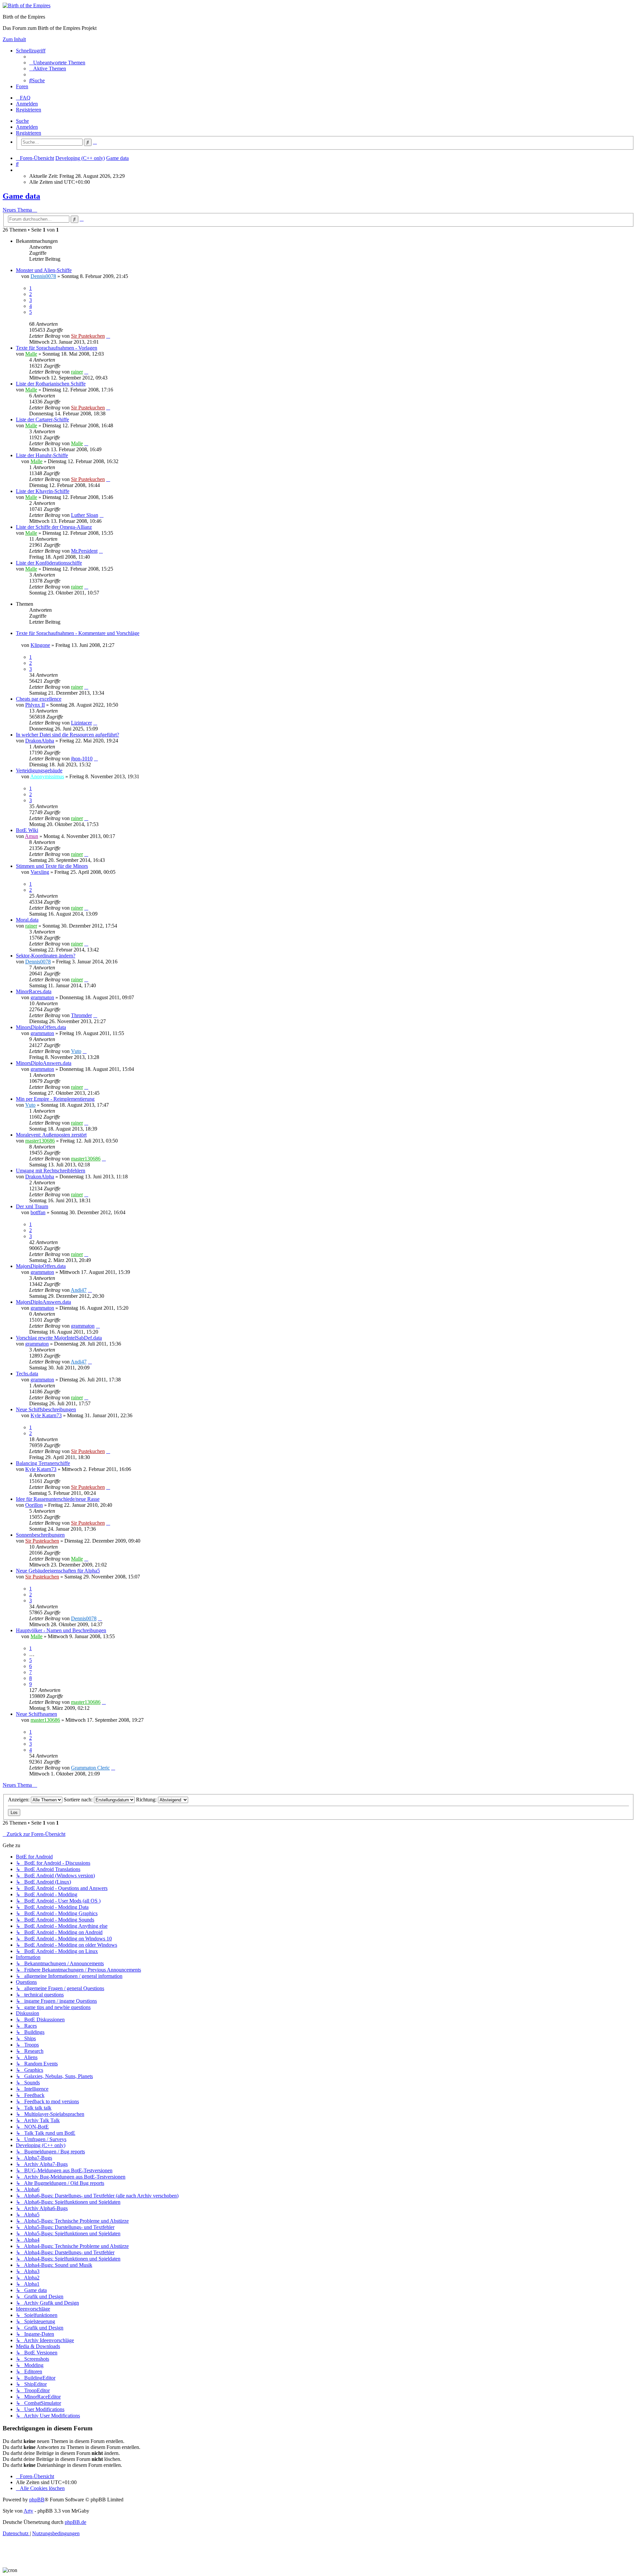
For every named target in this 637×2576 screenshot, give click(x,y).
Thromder (81, 1015)
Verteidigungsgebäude (39, 770)
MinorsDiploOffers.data (41, 1027)
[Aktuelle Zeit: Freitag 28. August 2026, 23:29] (18, 170)
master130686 (40, 1141)
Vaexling (40, 872)
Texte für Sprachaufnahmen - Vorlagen (57, 348)
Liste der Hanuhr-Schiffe (42, 455)
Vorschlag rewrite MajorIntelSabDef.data (59, 1338)
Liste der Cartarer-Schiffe (42, 419)
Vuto (76, 1051)
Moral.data (27, 920)
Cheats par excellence (39, 699)
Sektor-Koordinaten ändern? (46, 956)
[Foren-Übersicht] (27, 5)
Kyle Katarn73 (46, 1415)
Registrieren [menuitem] (29, 110)
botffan (38, 1212)
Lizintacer (81, 723)
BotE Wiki (27, 830)
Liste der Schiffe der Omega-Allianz (54, 527)
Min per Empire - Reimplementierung (55, 1099)
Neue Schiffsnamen (36, 1714)
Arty (28, 2511)
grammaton (42, 997)
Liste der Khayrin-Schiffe (43, 491)
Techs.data (27, 1374)
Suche (22, 121)
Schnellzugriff (31, 51)
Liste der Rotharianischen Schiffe (51, 384)
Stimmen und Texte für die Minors (52, 866)
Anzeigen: (19, 1800)
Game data (21, 196)
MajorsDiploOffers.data (41, 1266)
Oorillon (34, 1505)
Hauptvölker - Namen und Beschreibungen (61, 1630)
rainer (77, 372)
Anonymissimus (47, 776)
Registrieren (29, 133)
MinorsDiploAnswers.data (44, 1063)
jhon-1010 (82, 759)
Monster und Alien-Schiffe (44, 270)
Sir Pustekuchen (88, 336)
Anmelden (27, 127)
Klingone (40, 645)
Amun (32, 836)
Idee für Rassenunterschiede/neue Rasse (58, 1499)
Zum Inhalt (14, 39)
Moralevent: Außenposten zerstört (51, 1135)
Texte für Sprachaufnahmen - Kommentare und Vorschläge (78, 633)
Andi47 (79, 1290)
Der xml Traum (32, 1206)
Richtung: (147, 1800)
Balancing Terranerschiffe (43, 1463)
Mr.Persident (84, 551)
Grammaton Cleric (90, 1768)
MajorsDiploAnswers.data (43, 1302)
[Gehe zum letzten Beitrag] (108, 336)
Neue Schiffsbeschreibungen (46, 1409)
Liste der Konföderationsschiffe (49, 563)
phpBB (37, 2500)
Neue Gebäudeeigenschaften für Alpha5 (58, 1571)
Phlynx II (35, 705)
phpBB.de (75, 2522)
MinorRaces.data (34, 991)
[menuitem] (57, 63)
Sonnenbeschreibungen (40, 1535)
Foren (22, 86)
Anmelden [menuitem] (27, 104)
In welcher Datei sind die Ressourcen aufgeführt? (68, 735)
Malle (31, 354)
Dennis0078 (43, 276)
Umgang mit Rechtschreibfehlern (51, 1171)
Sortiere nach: (79, 1800)
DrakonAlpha (40, 741)
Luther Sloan (85, 515)
